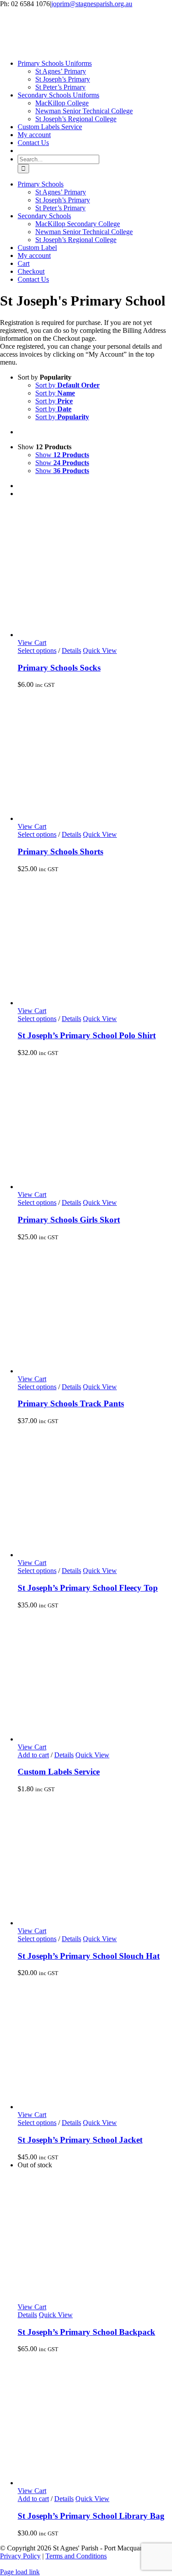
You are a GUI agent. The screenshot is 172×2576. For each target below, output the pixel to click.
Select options (37, 651)
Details (71, 651)
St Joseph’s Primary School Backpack (86, 2332)
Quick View (100, 651)
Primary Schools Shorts (60, 852)
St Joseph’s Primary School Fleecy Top (88, 1588)
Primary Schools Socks (59, 668)
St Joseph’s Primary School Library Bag (91, 2516)
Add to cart (33, 1755)
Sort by (67, 385)
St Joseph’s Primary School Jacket (80, 2140)
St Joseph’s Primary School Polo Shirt (87, 1035)
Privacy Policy (20, 2556)
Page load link (20, 2572)
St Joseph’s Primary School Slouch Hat (89, 1956)
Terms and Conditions (76, 2556)
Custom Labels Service (59, 1772)
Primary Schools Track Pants (71, 1404)
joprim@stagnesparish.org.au (92, 4)
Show (62, 455)
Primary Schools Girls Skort (69, 1220)
